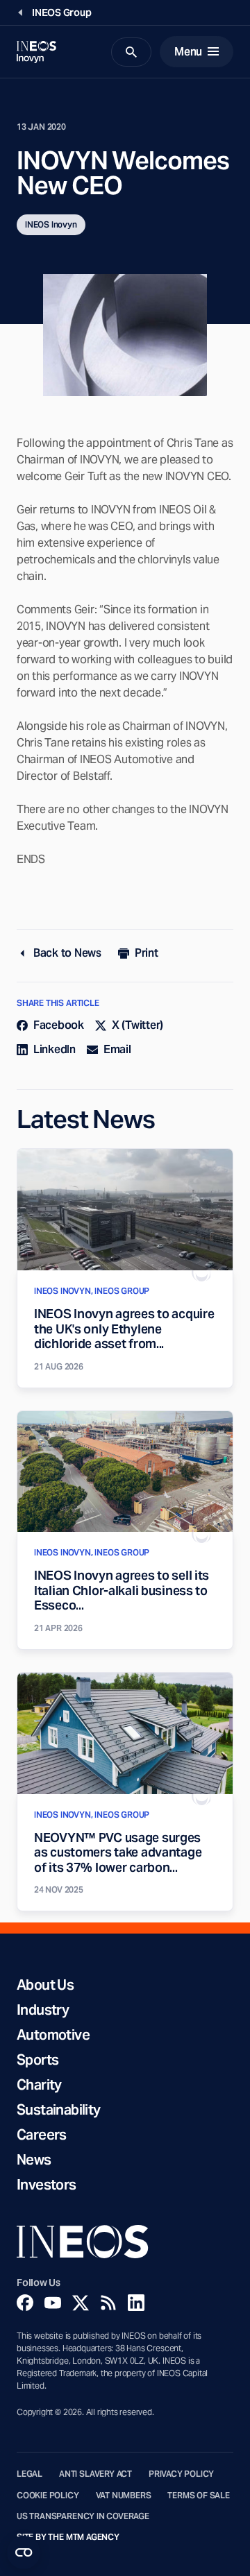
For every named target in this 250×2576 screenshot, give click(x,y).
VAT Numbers (124, 2496)
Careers (42, 2135)
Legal (30, 2474)
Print (147, 953)
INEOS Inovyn (51, 224)
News (34, 2160)
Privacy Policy (181, 2474)
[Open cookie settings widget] (24, 2552)
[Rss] (108, 2303)
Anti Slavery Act (95, 2474)
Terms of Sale (199, 2496)
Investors (47, 2185)
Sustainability (59, 2110)
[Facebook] (25, 2303)
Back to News (67, 953)
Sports (37, 2060)
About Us (45, 1985)
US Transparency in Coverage (83, 2516)
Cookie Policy (48, 2496)
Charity (39, 2085)
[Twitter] (81, 2303)
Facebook (59, 1025)
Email (117, 1049)
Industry (43, 2010)
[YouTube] (53, 2303)
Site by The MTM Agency (68, 2537)
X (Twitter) (137, 1025)
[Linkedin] (136, 2303)
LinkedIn (55, 1049)
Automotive (53, 2035)
